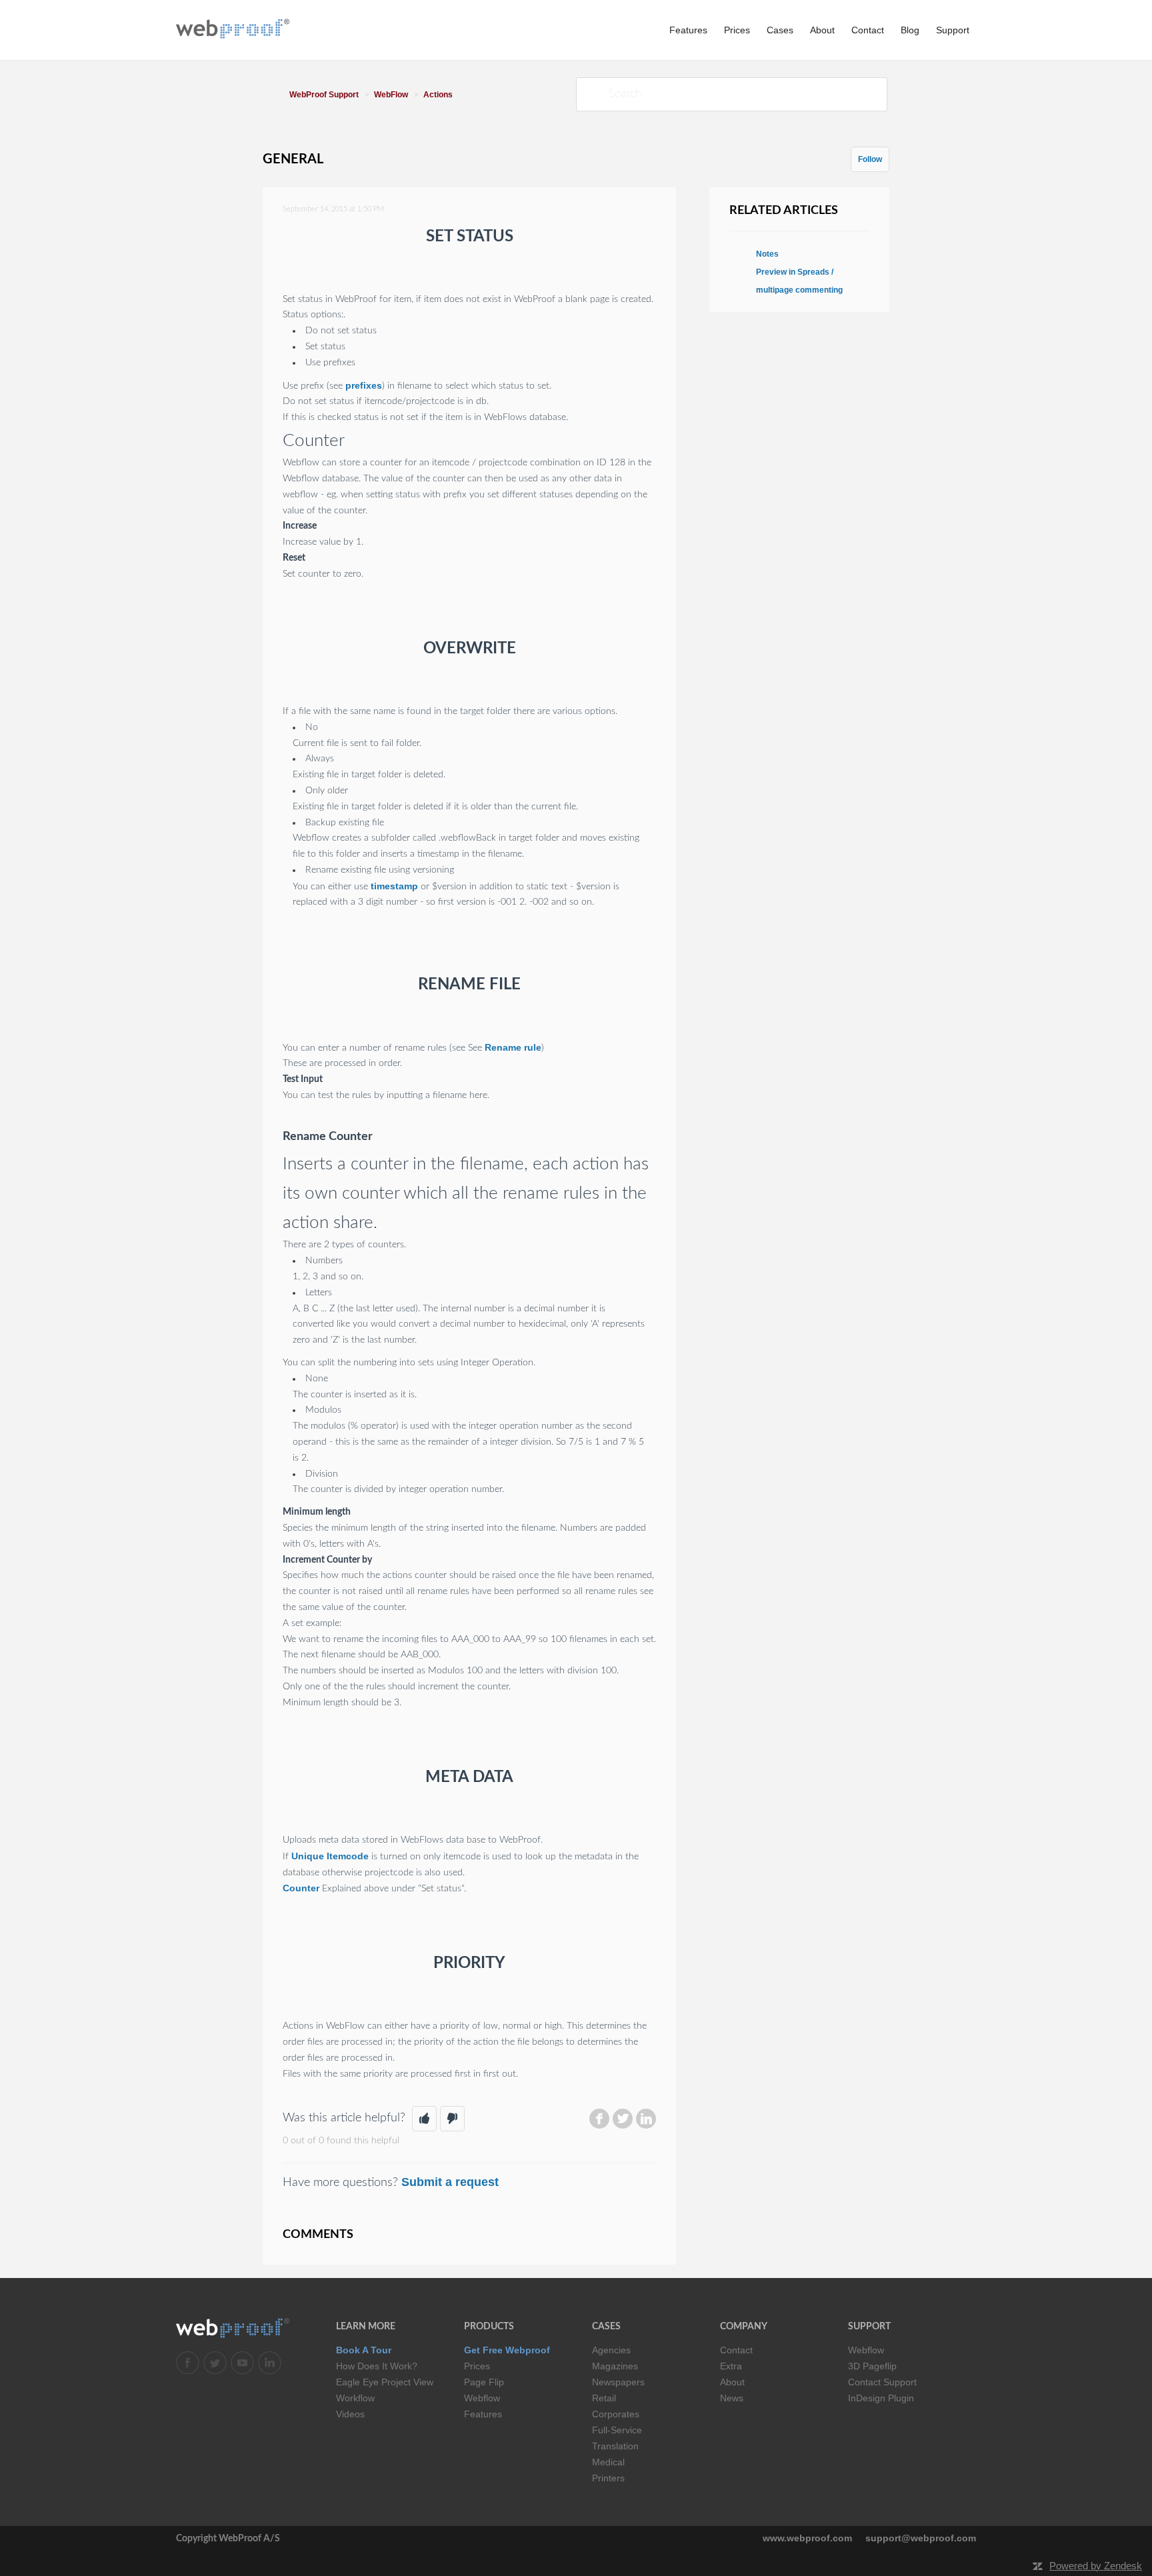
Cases (780, 30)
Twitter (623, 2119)
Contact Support (882, 2382)
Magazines (615, 2366)
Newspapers (618, 2382)
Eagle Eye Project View (385, 2382)
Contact (868, 30)
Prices (737, 30)
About (822, 30)
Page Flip (484, 2382)
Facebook (599, 2119)
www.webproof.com (807, 2538)
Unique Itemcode (330, 1856)
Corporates (616, 2414)
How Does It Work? (377, 2366)
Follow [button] (870, 159)
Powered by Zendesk (1096, 2566)
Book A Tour (364, 2350)
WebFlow (391, 95)
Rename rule (513, 1047)
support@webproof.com (921, 2538)
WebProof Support (324, 95)
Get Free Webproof (507, 2350)
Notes (767, 254)
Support (953, 30)
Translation (615, 2446)
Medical (608, 2462)
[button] (424, 2119)
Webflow (482, 2398)
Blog (910, 30)
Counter (301, 1888)
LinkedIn (646, 2119)
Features (688, 30)
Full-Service (617, 2430)
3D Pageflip (872, 2366)
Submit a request (450, 2182)
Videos (350, 2414)
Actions (438, 95)
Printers (608, 2478)
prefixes (364, 385)
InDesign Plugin (881, 2398)
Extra (731, 2366)
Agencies (611, 2350)
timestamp (394, 886)
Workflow (355, 2398)
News (732, 2398)
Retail (604, 2398)
